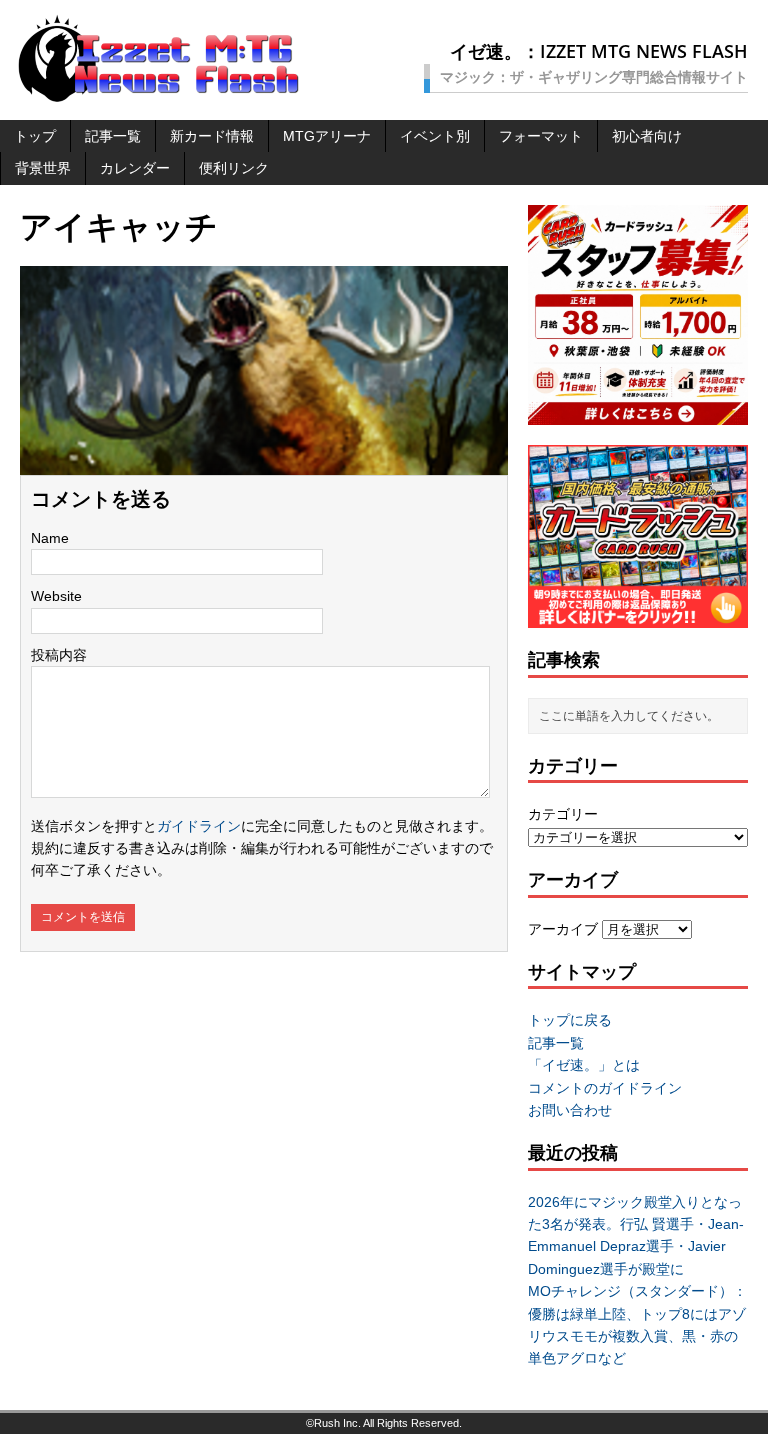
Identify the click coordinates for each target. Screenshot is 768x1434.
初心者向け (647, 136)
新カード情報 (212, 136)
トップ (35, 136)
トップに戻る (570, 1020)
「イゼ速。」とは (584, 1065)
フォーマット (541, 136)
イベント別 (435, 136)
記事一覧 (113, 136)
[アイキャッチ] (264, 464)
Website (56, 596)
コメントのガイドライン (605, 1088)
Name (50, 538)
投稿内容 (59, 655)
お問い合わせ (570, 1110)
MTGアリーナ (327, 136)
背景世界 (43, 168)
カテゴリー (563, 814)
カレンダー (135, 168)
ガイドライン (199, 826)
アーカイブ (563, 929)
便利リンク (234, 168)
